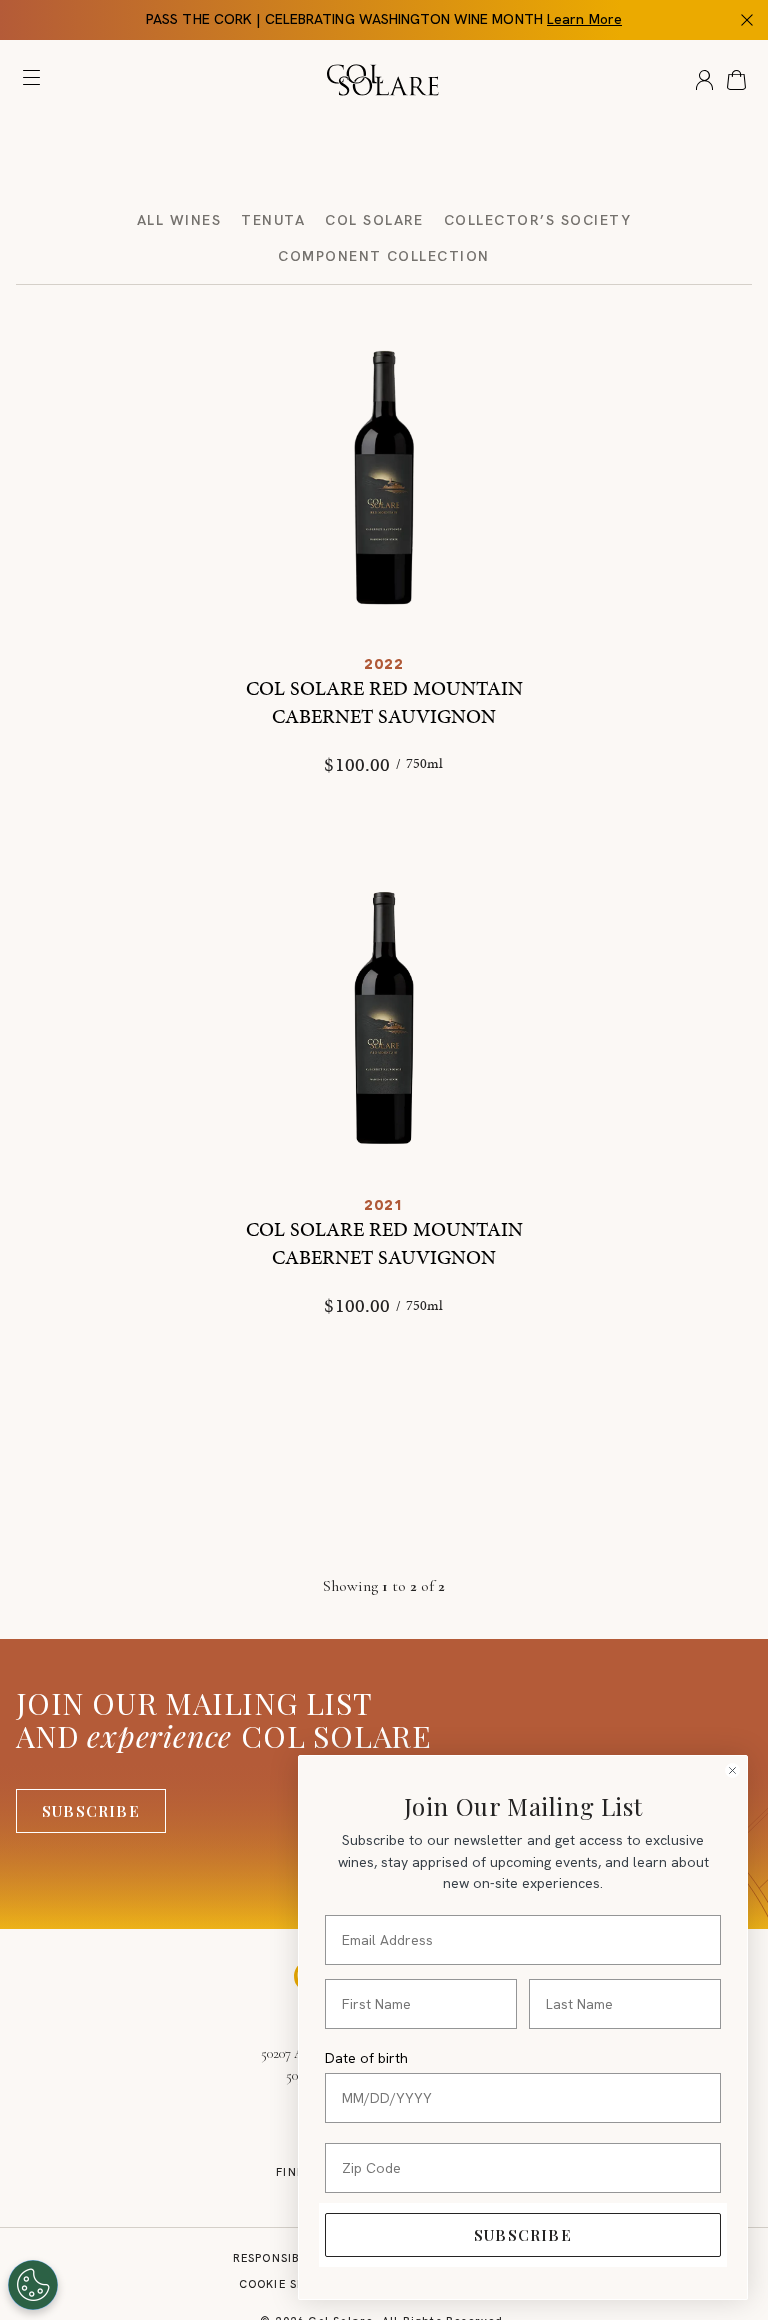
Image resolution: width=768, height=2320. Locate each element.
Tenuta (273, 220)
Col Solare (374, 220)
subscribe (523, 2235)
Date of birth (366, 2058)
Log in (704, 80)
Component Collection (384, 256)
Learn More (584, 19)
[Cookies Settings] (33, 2285)
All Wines (179, 220)
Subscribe (91, 1811)
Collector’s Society (537, 220)
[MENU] (36, 82)
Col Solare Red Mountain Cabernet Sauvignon (384, 702)
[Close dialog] (732, 1770)
